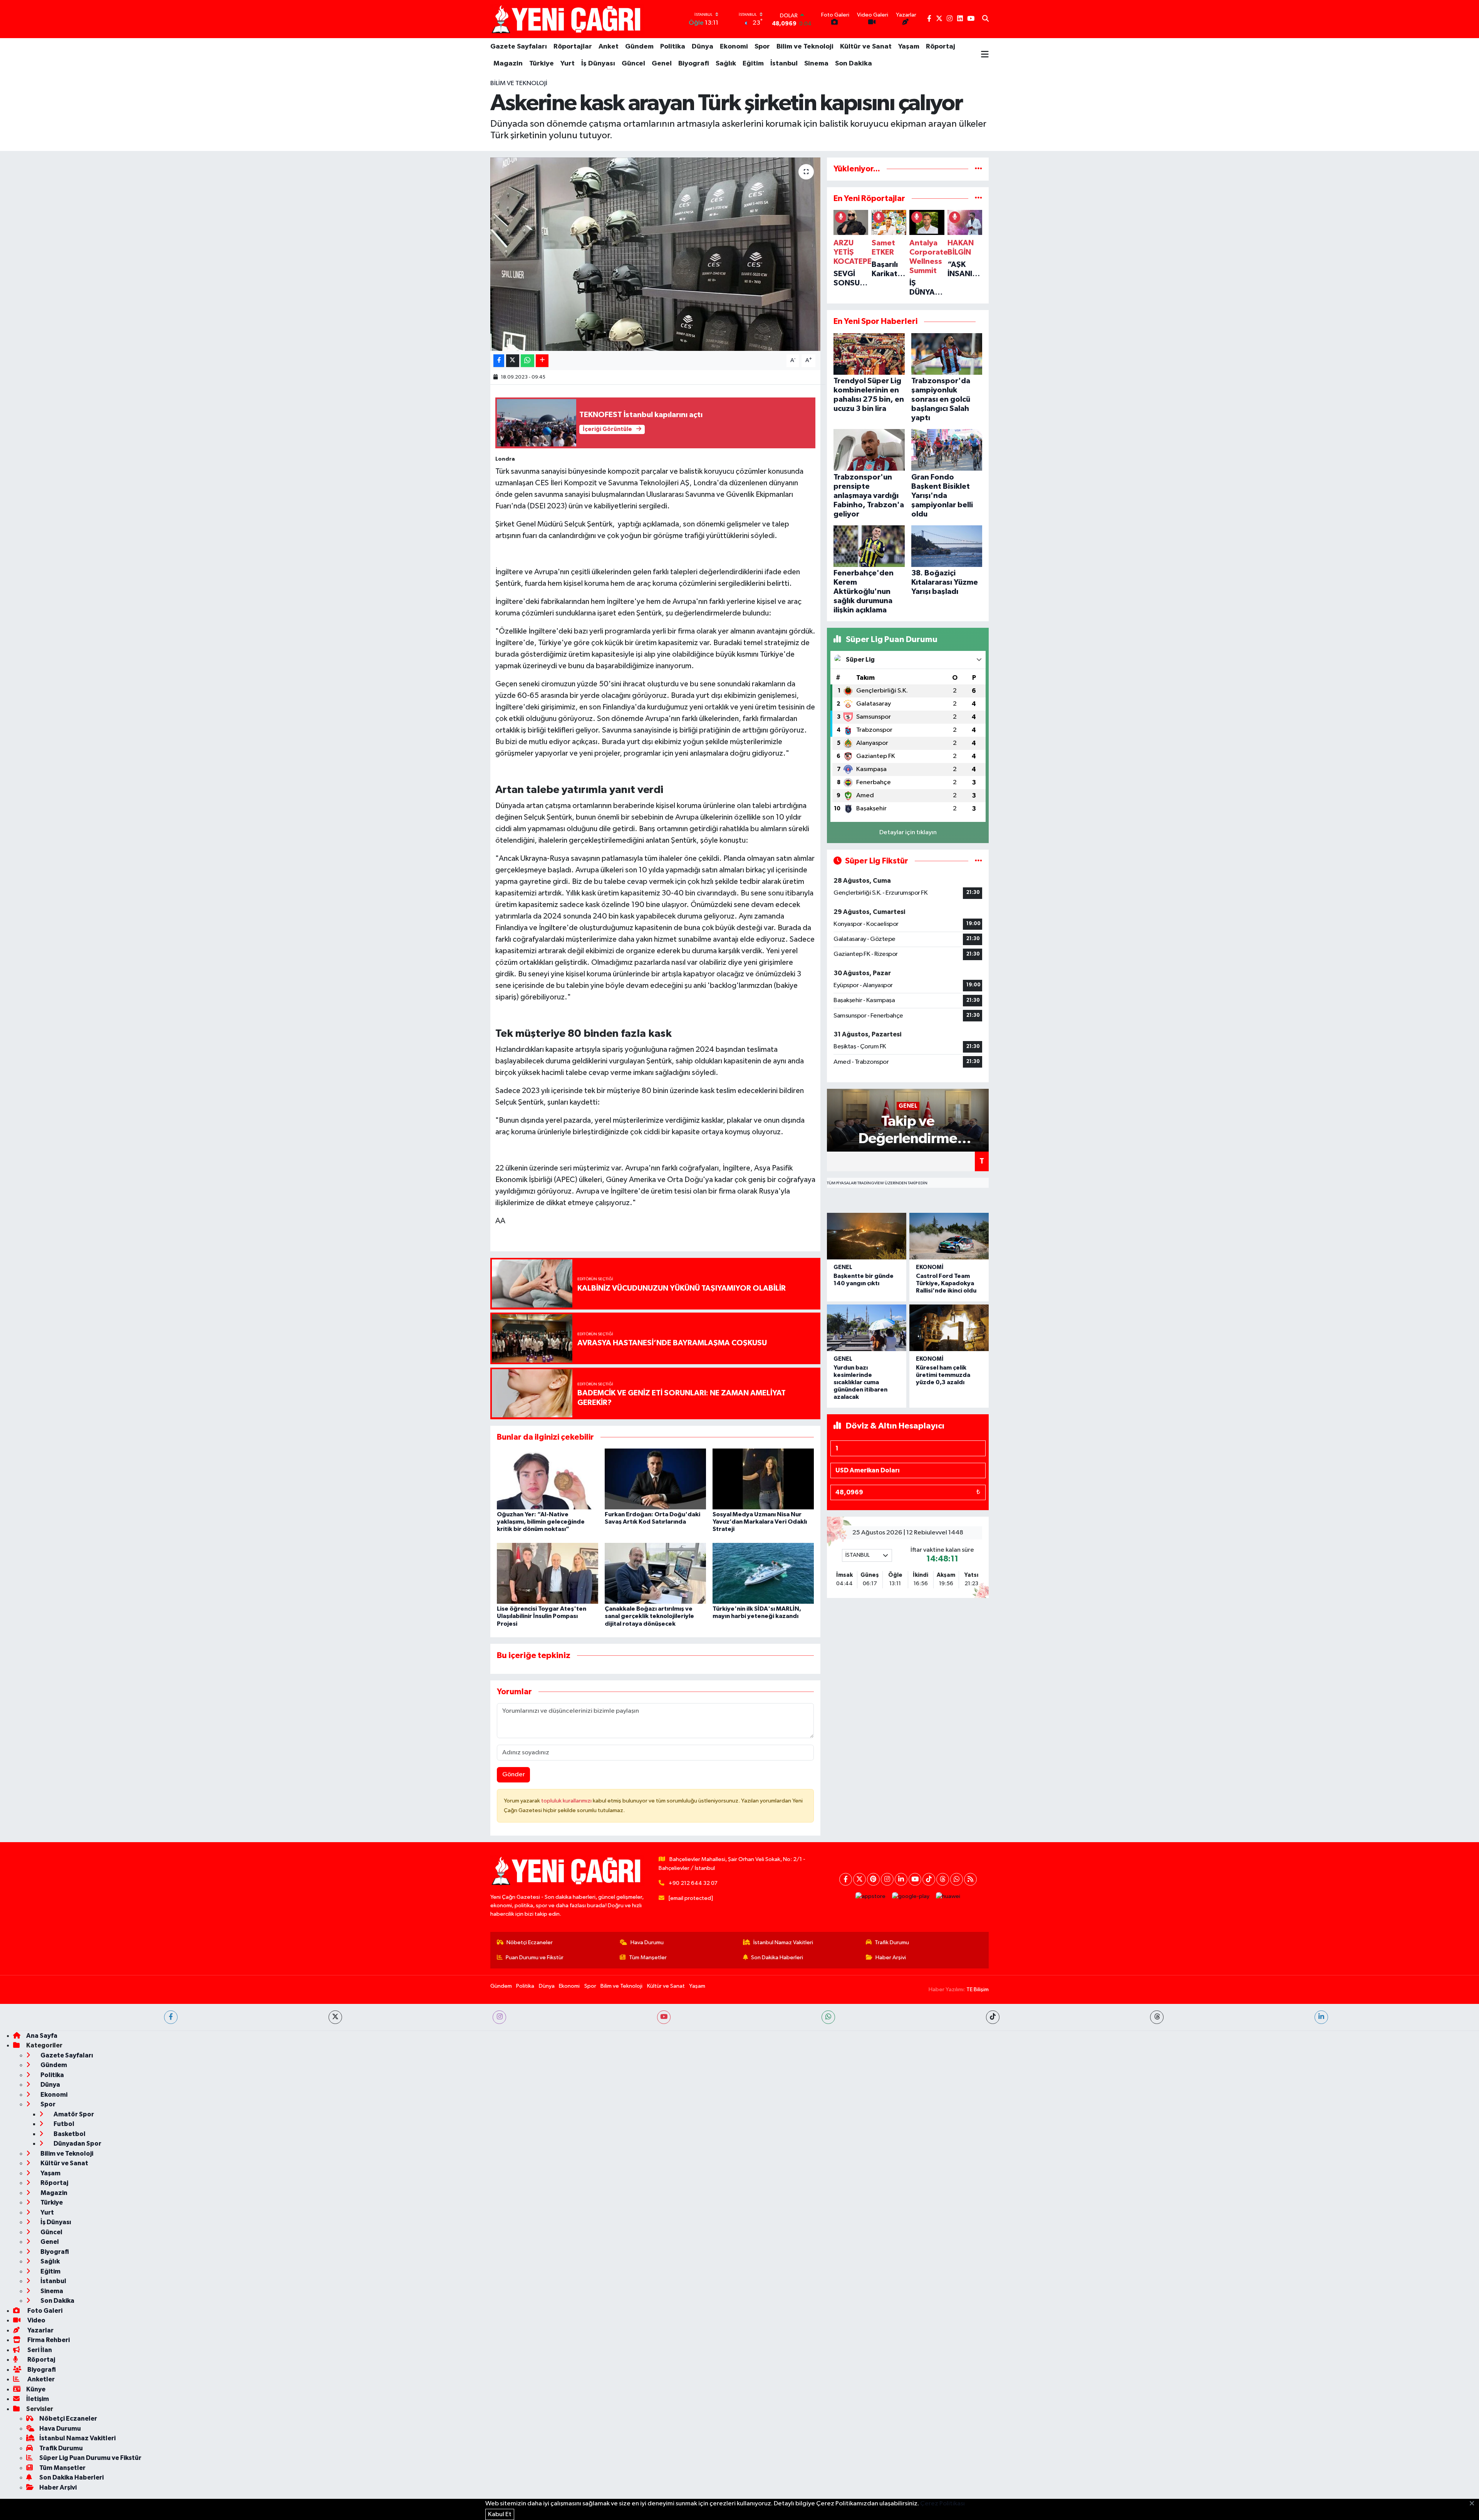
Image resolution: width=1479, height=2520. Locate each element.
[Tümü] (978, 169)
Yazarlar (40, 2330)
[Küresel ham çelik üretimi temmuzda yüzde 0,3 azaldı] (949, 1328)
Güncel (633, 64)
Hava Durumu (647, 1942)
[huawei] (948, 1897)
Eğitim (753, 64)
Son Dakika (854, 64)
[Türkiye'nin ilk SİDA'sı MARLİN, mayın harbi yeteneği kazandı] (763, 1573)
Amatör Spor (73, 2114)
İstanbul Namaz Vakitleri (783, 1942)
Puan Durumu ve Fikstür (535, 1957)
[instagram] (499, 2017)
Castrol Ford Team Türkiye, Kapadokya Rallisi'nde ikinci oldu (946, 1283)
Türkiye (542, 64)
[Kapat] (1474, 2504)
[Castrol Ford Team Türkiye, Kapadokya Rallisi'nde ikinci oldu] (949, 1236)
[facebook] (171, 2017)
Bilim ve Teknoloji (805, 47)
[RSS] (970, 1879)
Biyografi (694, 64)
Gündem (639, 47)
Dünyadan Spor (77, 2144)
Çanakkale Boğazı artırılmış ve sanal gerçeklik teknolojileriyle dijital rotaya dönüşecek (649, 1616)
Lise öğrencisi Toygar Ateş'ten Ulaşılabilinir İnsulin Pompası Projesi (542, 1616)
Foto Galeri (44, 2311)
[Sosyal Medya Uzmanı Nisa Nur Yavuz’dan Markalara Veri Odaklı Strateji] (763, 1479)
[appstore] (871, 1897)
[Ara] (985, 19)
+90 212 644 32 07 (693, 1883)
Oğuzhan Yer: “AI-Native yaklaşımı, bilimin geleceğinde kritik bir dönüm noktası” (541, 1522)
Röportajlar (573, 47)
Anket (609, 47)
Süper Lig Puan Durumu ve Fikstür (90, 2458)
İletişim (38, 2399)
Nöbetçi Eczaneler (530, 1942)
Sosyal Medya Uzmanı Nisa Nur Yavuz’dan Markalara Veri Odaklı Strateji (760, 1522)
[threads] (1157, 2017)
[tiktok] (993, 2017)
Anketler (40, 2379)
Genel (662, 64)
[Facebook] (846, 1879)
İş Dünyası (598, 64)
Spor (762, 47)
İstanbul (784, 64)
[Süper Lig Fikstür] (978, 861)
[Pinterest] (873, 1879)
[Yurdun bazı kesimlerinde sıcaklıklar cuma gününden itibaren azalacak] (867, 1328)
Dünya (703, 47)
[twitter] (335, 2017)
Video (36, 2320)
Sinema (816, 64)
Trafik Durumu (892, 1942)
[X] (859, 1879)
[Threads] (943, 1879)
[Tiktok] (929, 1879)
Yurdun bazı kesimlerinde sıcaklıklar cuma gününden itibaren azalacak (860, 1382)
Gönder (514, 1775)
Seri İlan (39, 2350)
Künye (36, 2389)
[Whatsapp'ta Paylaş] (527, 361)
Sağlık (726, 64)
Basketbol (69, 2134)
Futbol (63, 2124)
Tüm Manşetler (648, 1957)
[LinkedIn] (901, 1879)
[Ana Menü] (985, 55)
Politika (673, 47)
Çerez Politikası (942, 2504)
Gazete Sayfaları (519, 47)
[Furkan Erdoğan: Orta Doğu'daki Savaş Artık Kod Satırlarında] (655, 1479)
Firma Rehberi (48, 2340)
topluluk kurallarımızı (567, 1801)
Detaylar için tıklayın (908, 832)
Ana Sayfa (42, 2036)
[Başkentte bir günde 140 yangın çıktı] (867, 1236)
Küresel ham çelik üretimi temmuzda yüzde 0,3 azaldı (943, 1375)
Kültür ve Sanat (866, 47)
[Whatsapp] (957, 1879)
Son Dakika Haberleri (777, 1957)
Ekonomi (734, 47)
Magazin (508, 64)
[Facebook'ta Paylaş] (499, 361)
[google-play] (911, 1897)
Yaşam (909, 47)
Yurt (568, 64)
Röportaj (941, 47)
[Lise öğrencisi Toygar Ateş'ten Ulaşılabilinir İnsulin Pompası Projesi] (547, 1573)
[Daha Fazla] (542, 361)
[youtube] (664, 2017)
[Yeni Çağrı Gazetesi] (567, 19)
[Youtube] (915, 1879)
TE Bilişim (978, 1989)
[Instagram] (887, 1879)
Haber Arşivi (891, 1957)
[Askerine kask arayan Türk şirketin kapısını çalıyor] (655, 254)
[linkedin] (1321, 2017)
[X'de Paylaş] (513, 361)
